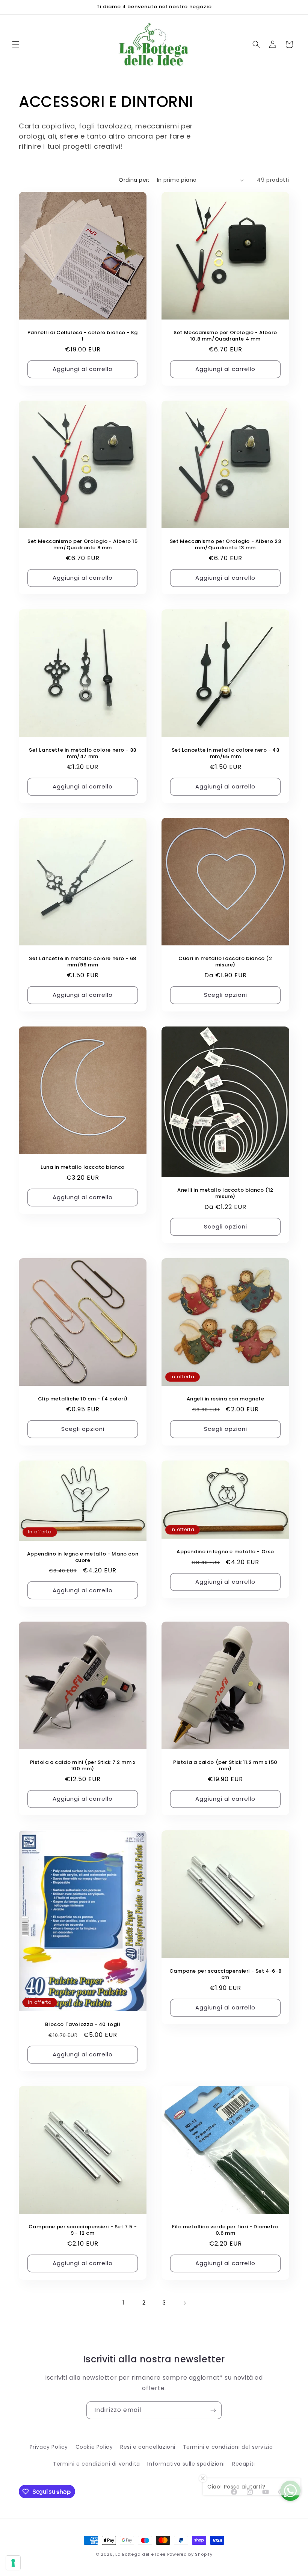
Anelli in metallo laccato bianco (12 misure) (225, 1194)
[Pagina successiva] (184, 2303)
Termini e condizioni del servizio (228, 2447)
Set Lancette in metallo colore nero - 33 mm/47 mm (83, 754)
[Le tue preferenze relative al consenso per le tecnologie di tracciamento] (13, 2563)
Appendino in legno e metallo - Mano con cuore (83, 1557)
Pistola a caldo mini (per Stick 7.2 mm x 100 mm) (83, 1766)
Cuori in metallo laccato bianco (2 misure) (225, 962)
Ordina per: (134, 180)
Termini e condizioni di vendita (97, 2464)
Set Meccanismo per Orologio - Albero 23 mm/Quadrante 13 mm (225, 545)
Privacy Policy (49, 2447)
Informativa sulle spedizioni (186, 2464)
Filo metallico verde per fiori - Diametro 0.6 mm (225, 2230)
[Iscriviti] (213, 2410)
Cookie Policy (94, 2447)
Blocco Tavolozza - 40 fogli (82, 2025)
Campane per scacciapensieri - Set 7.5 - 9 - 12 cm (83, 2230)
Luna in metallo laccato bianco (83, 1167)
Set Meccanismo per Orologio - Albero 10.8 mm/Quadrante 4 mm (225, 336)
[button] (16, 44)
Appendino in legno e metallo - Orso (225, 1552)
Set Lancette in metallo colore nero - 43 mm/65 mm (226, 754)
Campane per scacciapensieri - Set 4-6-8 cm (225, 1975)
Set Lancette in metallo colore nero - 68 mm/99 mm (83, 962)
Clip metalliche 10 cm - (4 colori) (83, 1399)
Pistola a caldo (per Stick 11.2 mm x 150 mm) (225, 1766)
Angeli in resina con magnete (226, 1399)
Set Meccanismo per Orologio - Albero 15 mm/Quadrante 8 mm (82, 545)
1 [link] (124, 2302)
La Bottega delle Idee (140, 2554)
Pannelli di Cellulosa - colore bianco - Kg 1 (83, 336)
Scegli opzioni (226, 995)
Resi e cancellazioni (148, 2447)
